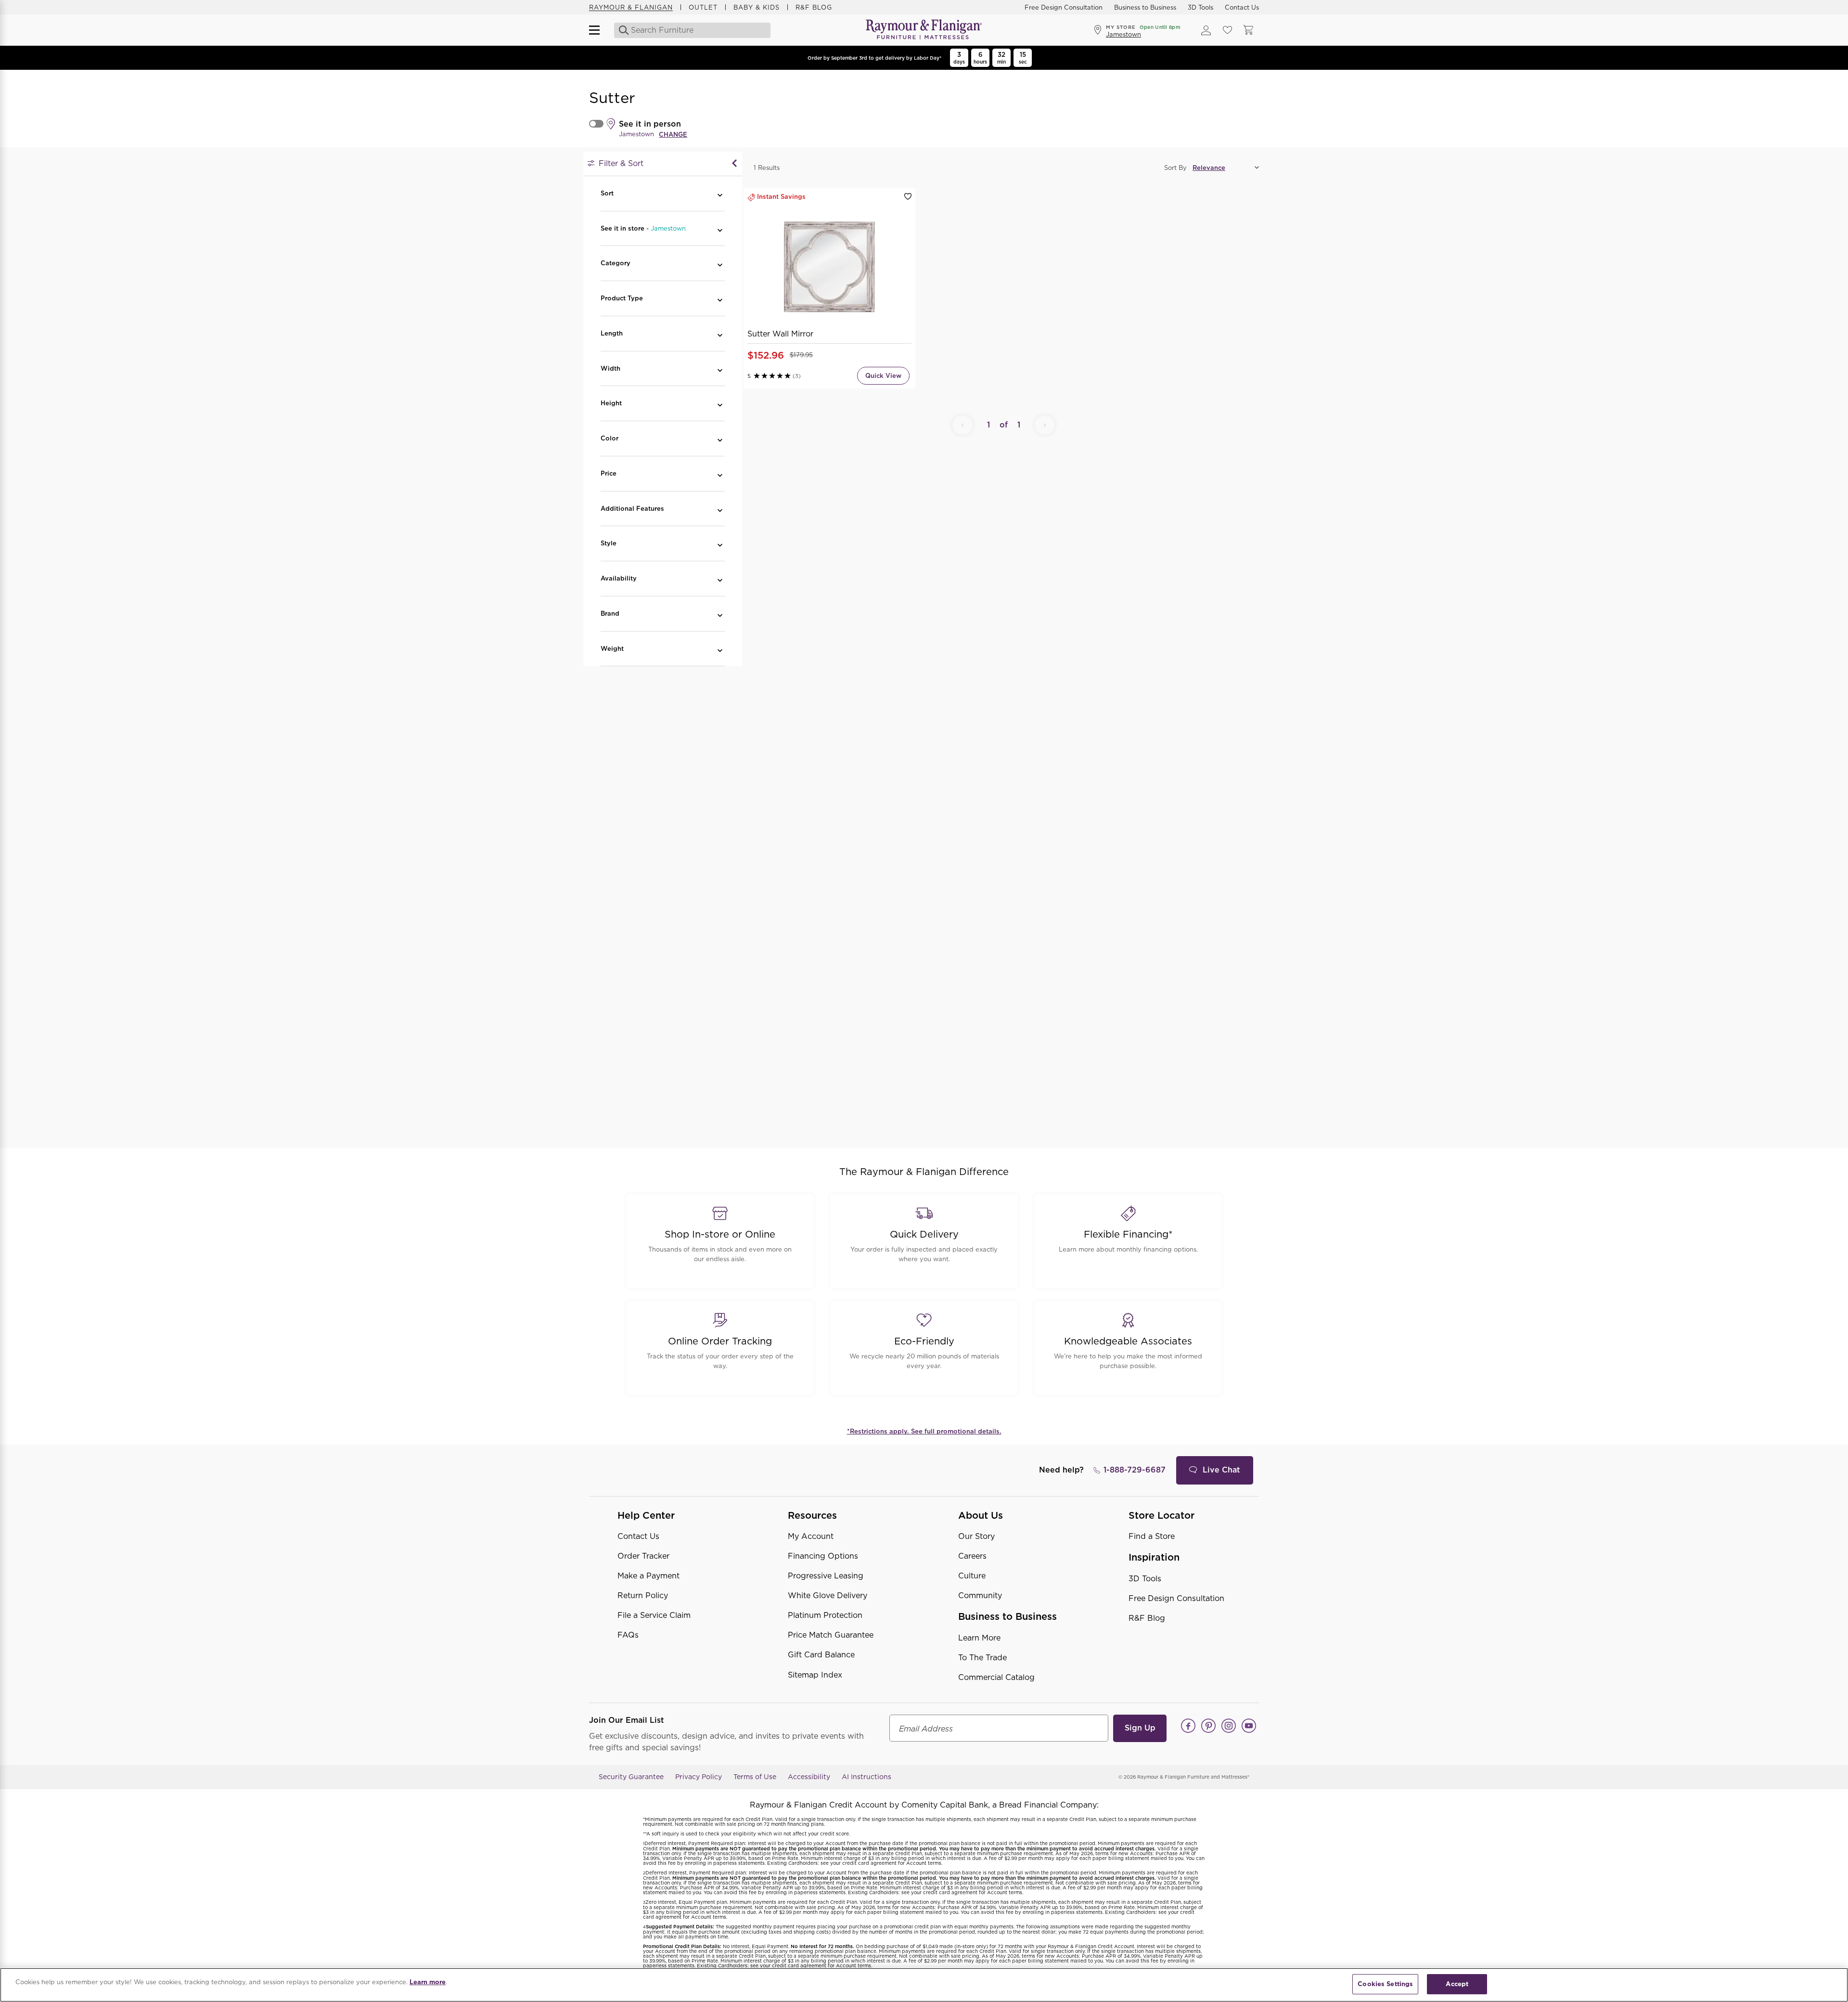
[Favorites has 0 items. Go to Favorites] (1227, 30)
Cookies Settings (1385, 1984)
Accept (1457, 1984)
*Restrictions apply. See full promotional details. (924, 1431)
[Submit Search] (621, 30)
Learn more (428, 1982)
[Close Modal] (734, 164)
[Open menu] (599, 30)
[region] (924, 1985)
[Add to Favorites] (908, 197)
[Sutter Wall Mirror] (829, 267)
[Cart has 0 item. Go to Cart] (1248, 30)
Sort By (1175, 168)
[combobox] (693, 30)
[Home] (924, 30)
